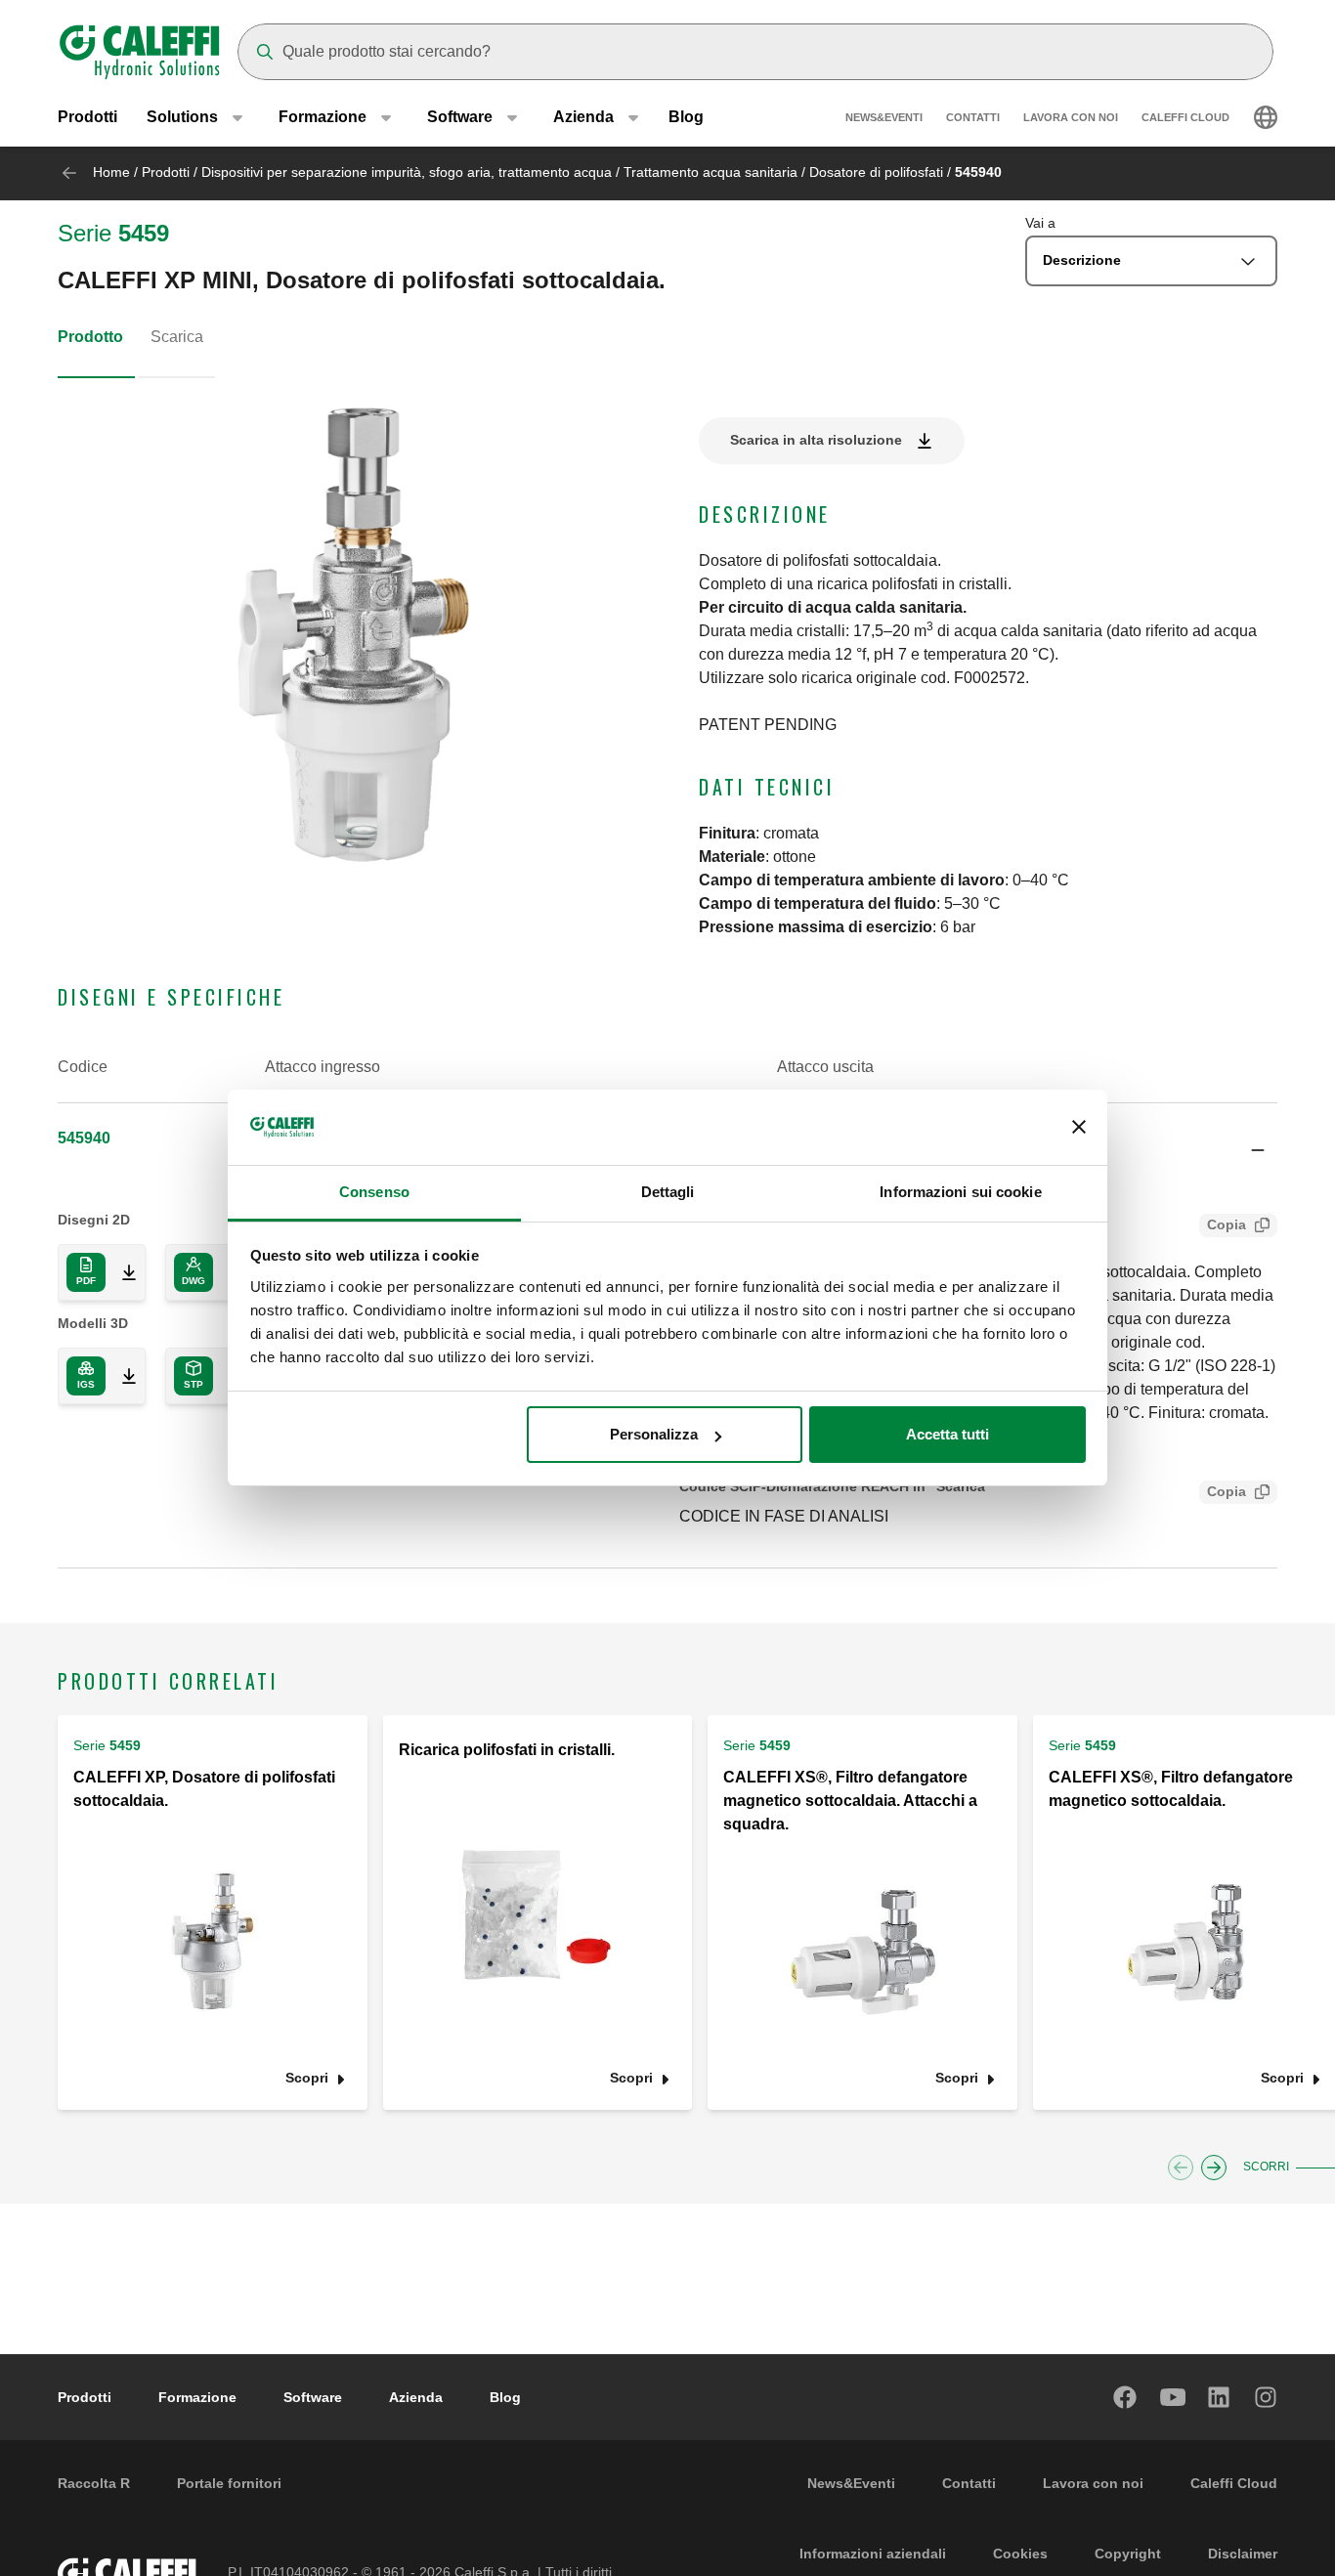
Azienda (416, 2397)
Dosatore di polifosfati (876, 172)
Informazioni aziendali (873, 2554)
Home (111, 172)
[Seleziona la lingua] (1266, 117)
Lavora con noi (1071, 117)
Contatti (973, 117)
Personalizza (654, 1434)
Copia (1227, 1224)
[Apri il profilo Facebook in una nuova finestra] (1126, 2397)
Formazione (197, 2397)
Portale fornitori (229, 2483)
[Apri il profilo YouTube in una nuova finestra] (1173, 2397)
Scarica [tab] (177, 337)
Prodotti (87, 117)
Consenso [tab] (374, 1192)
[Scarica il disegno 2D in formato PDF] (121, 1272)
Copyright (1128, 2554)
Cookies (1020, 2554)
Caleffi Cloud (1185, 117)
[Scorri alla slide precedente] (1181, 2168)
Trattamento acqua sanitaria (711, 172)
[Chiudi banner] (1079, 1128)
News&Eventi (884, 117)
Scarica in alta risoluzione (816, 440)
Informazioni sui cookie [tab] (960, 1192)
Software (313, 2397)
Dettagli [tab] (668, 1192)
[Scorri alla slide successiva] (1214, 2168)
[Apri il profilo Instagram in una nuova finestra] (1267, 2397)
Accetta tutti (947, 1434)
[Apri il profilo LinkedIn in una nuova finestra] (1220, 2397)
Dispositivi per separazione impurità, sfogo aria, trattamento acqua (407, 172)
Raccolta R (94, 2483)
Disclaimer (1243, 2554)
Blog (686, 117)
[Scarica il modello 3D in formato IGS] (121, 1376)
